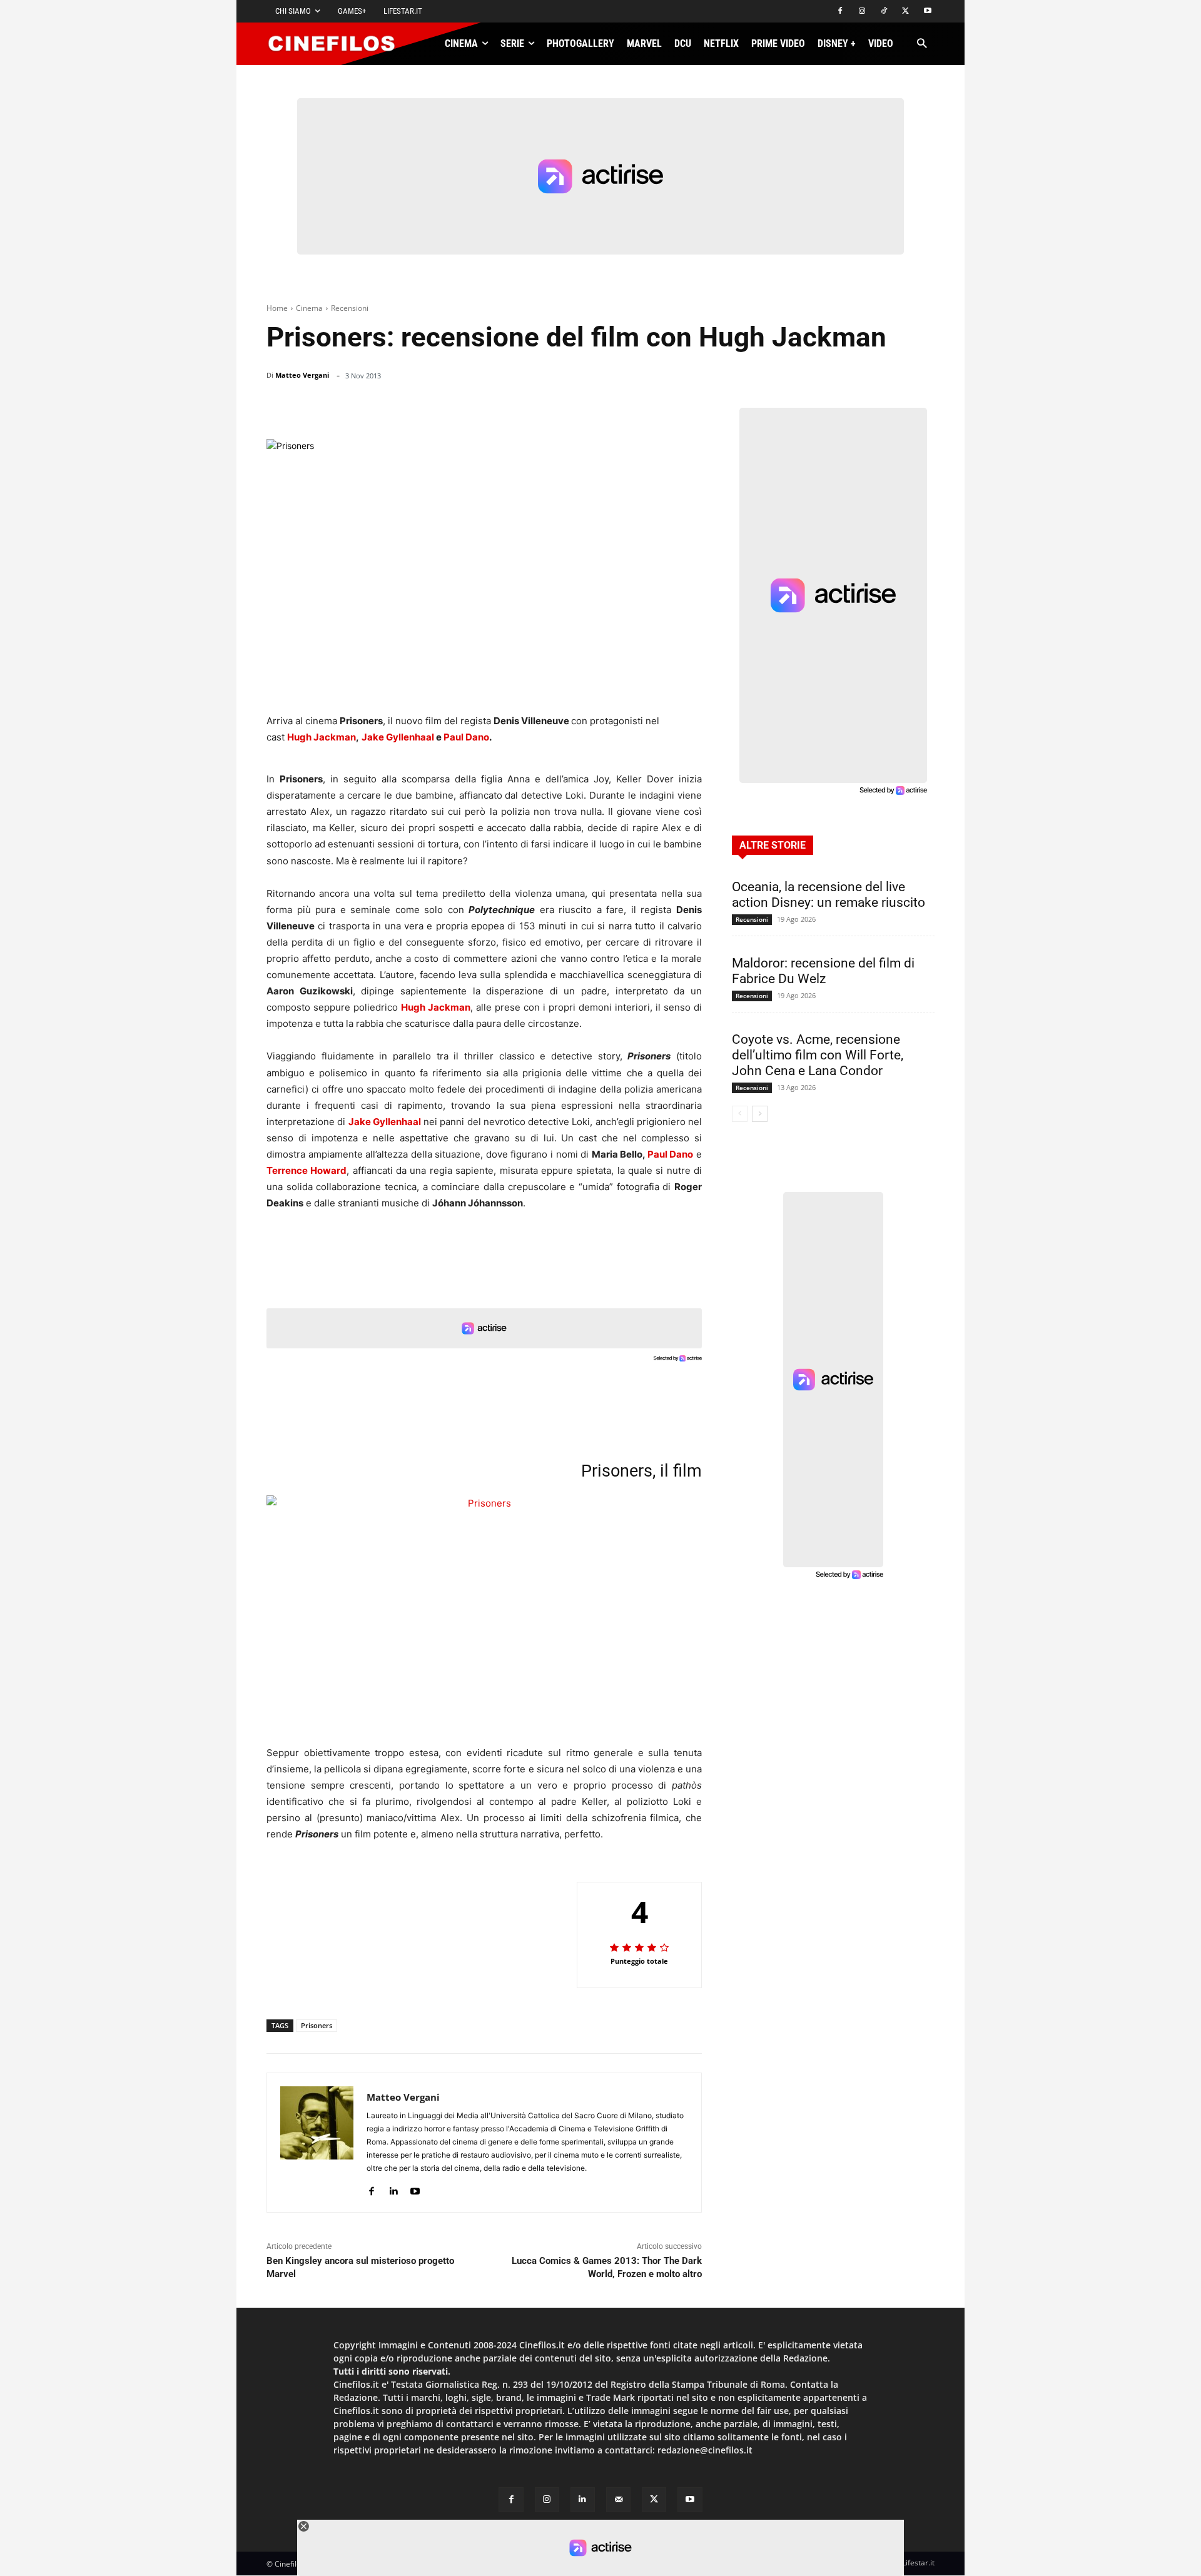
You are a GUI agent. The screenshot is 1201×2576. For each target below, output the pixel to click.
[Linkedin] (628, 408)
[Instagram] (862, 12)
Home (277, 308)
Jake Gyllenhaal (398, 737)
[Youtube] (927, 12)
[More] (689, 408)
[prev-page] (740, 1114)
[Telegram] (657, 408)
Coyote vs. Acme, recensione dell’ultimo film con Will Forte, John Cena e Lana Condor (818, 1055)
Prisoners (317, 2025)
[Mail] (618, 2499)
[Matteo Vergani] (317, 2143)
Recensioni (350, 308)
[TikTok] (884, 12)
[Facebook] (840, 12)
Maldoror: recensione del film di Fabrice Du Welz (823, 971)
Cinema (309, 308)
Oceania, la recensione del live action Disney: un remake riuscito (829, 895)
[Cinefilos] (338, 44)
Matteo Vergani (302, 375)
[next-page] (760, 1114)
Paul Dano (466, 737)
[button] (922, 44)
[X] (905, 12)
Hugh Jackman (322, 737)
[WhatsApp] (599, 408)
